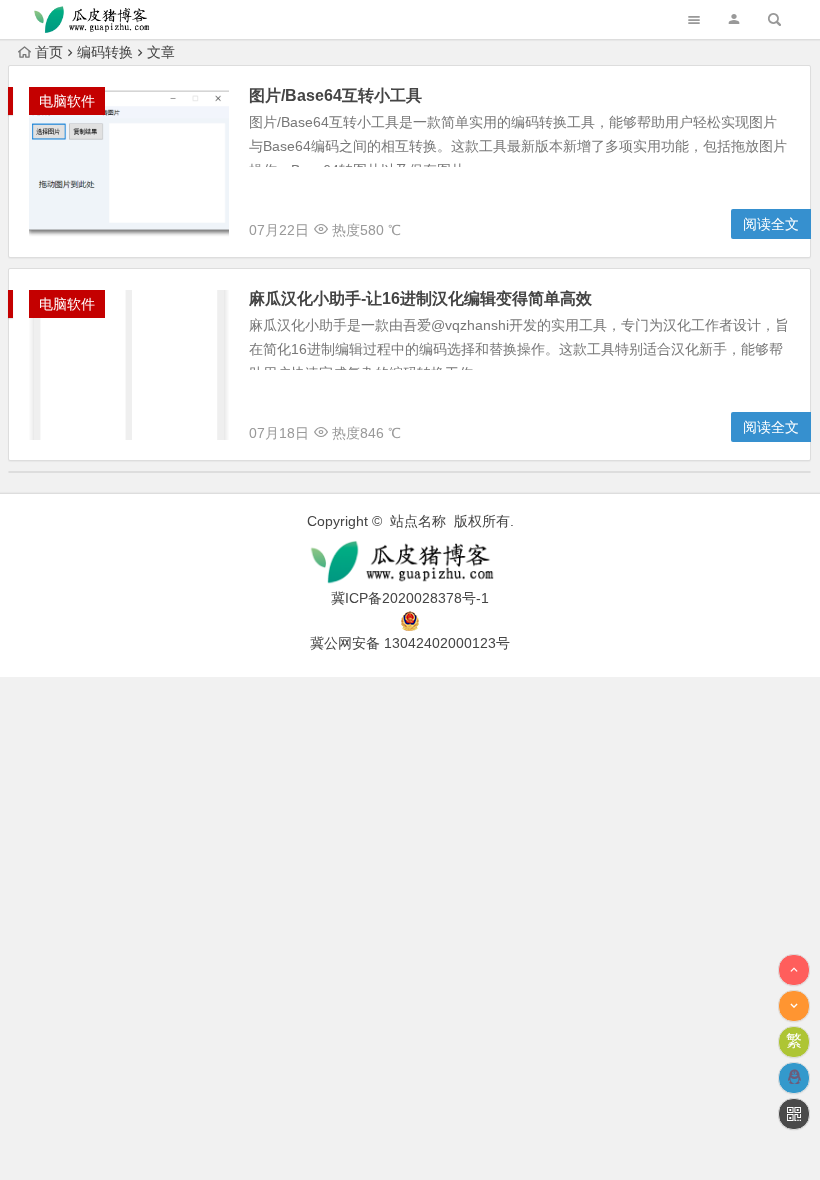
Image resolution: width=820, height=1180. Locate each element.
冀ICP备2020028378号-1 (410, 598)
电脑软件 (67, 101)
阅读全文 (771, 224)
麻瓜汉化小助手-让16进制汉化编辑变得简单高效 (420, 298)
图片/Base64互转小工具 (335, 95)
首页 (49, 52)
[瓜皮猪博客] (410, 562)
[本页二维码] (794, 1114)
